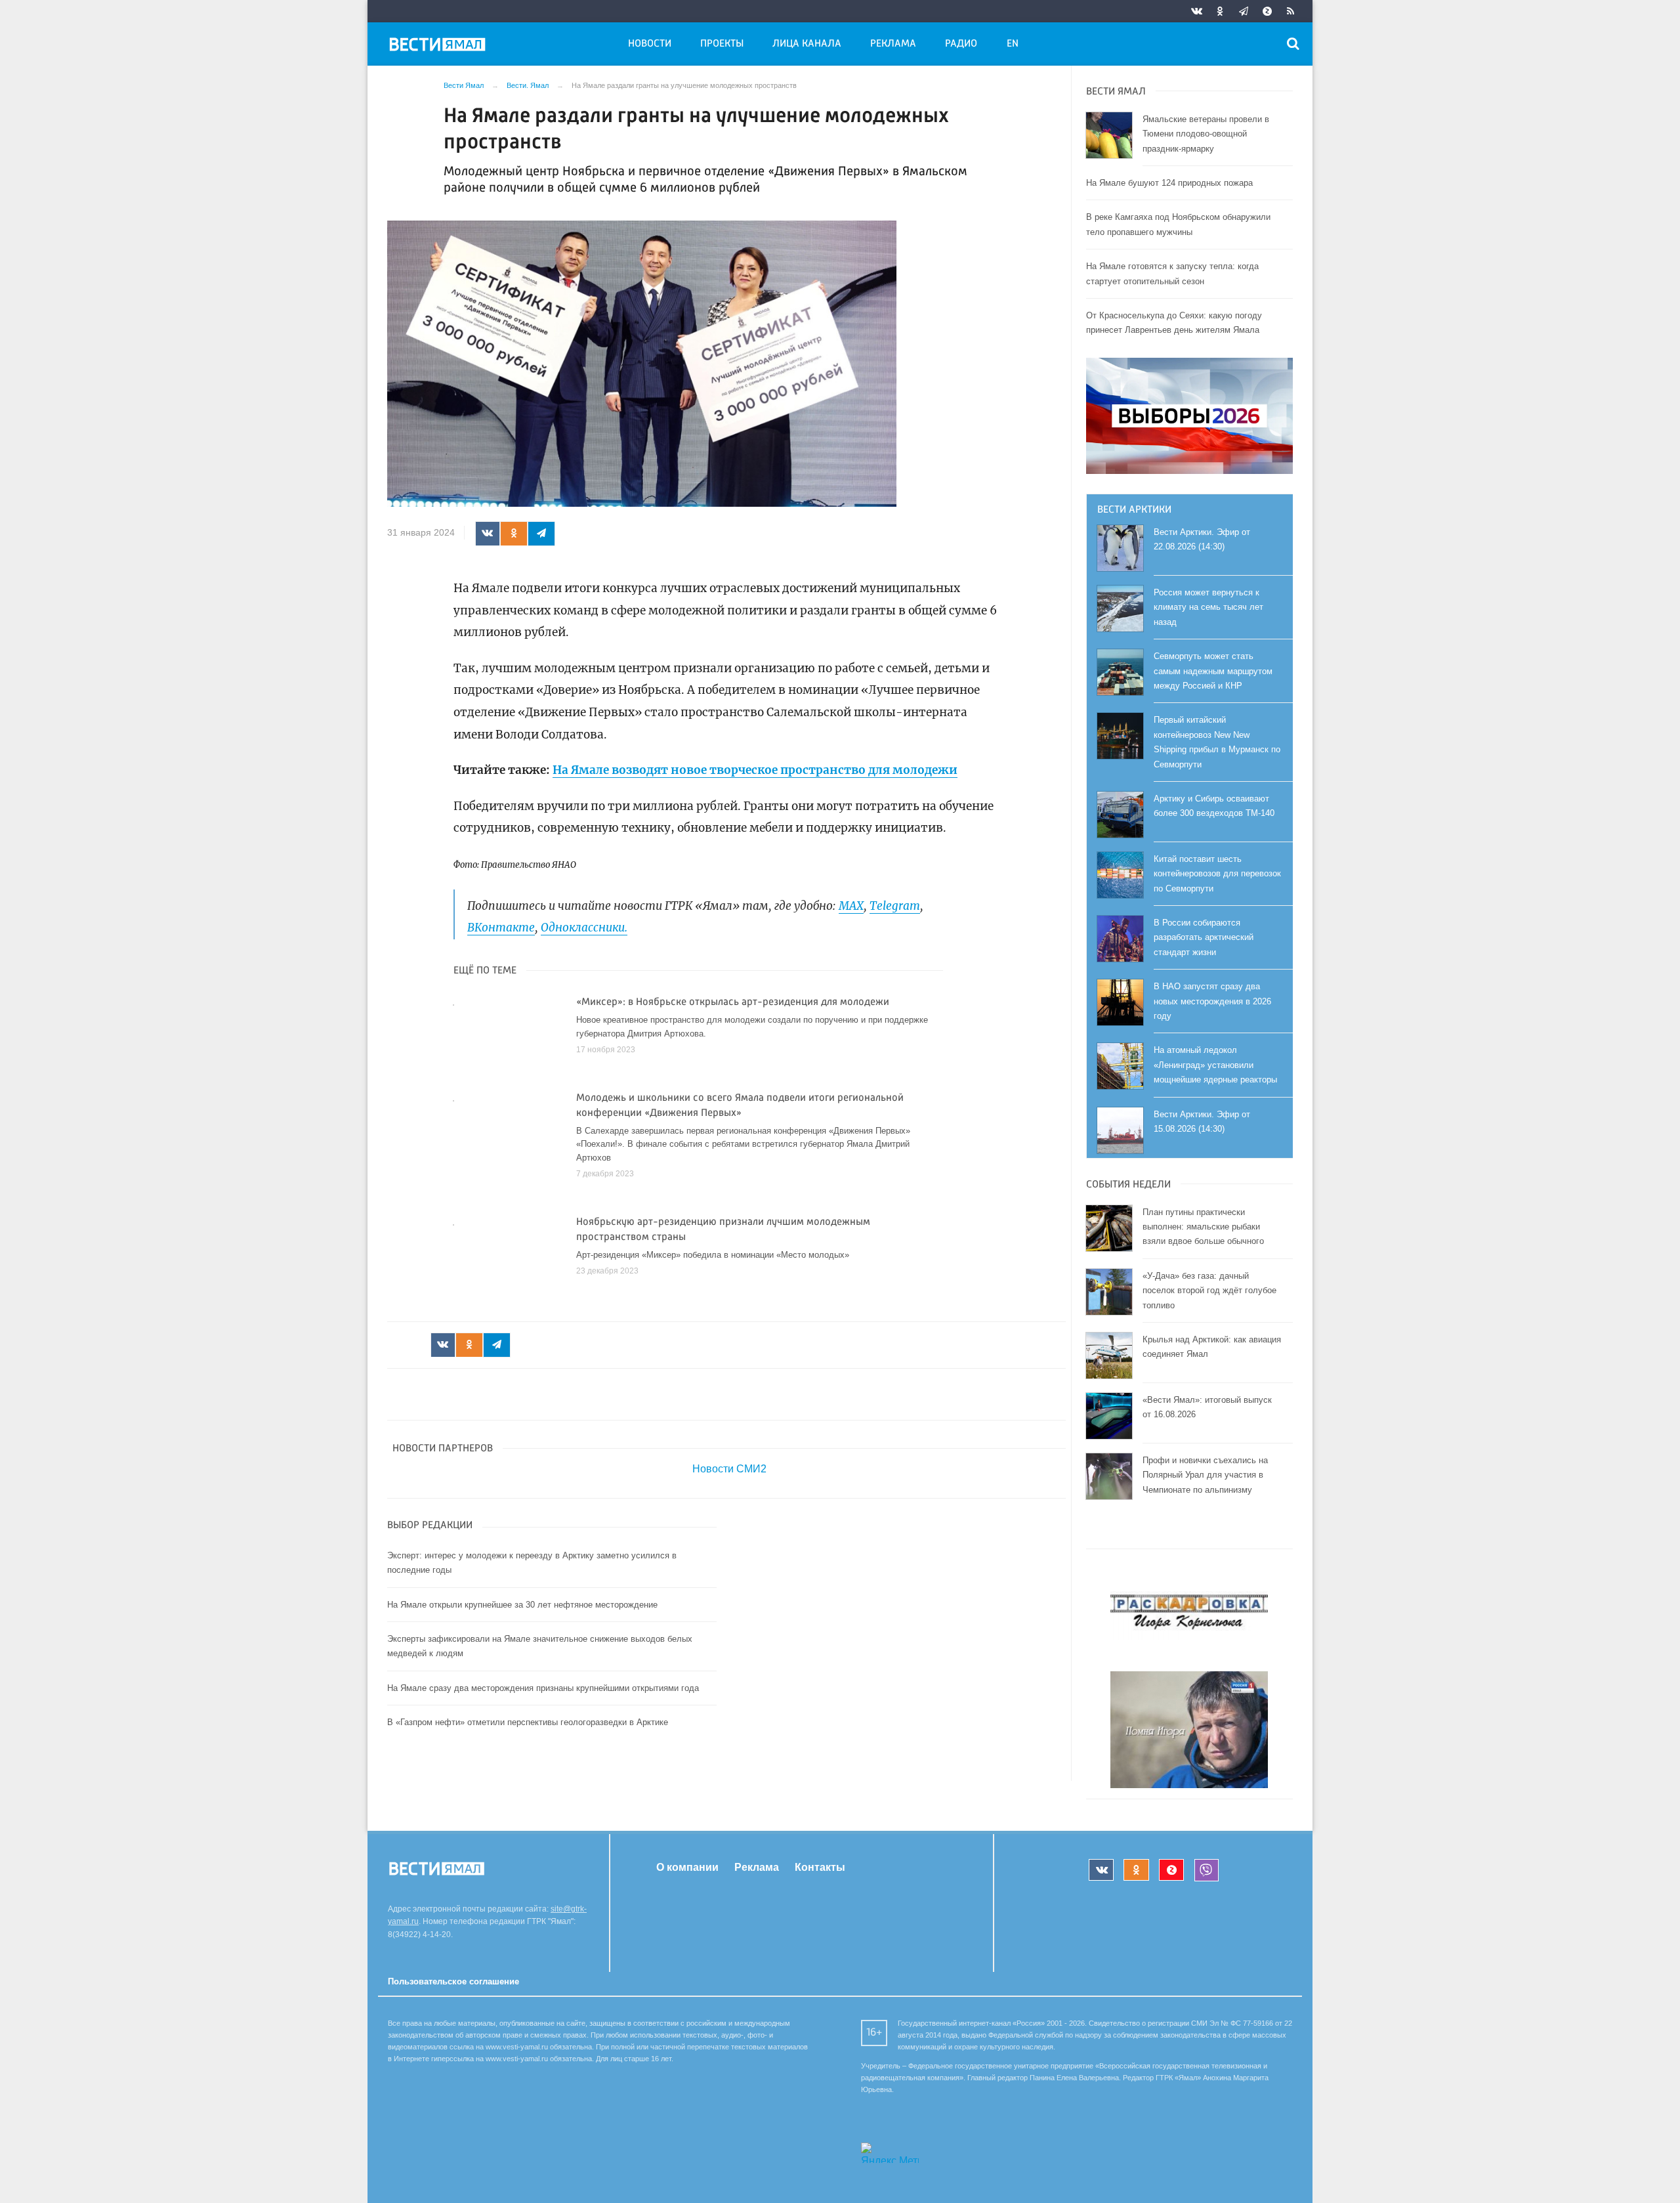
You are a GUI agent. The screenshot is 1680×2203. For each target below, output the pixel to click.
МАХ (851, 906)
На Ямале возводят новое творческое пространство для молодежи (755, 770)
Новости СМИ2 (729, 1469)
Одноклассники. (584, 928)
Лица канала (807, 44)
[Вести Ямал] (440, 47)
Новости (650, 44)
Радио (961, 44)
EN (1013, 44)
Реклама (893, 44)
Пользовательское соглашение (453, 1981)
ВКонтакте (501, 928)
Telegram (895, 906)
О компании (687, 1867)
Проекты (722, 44)
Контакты (820, 1867)
